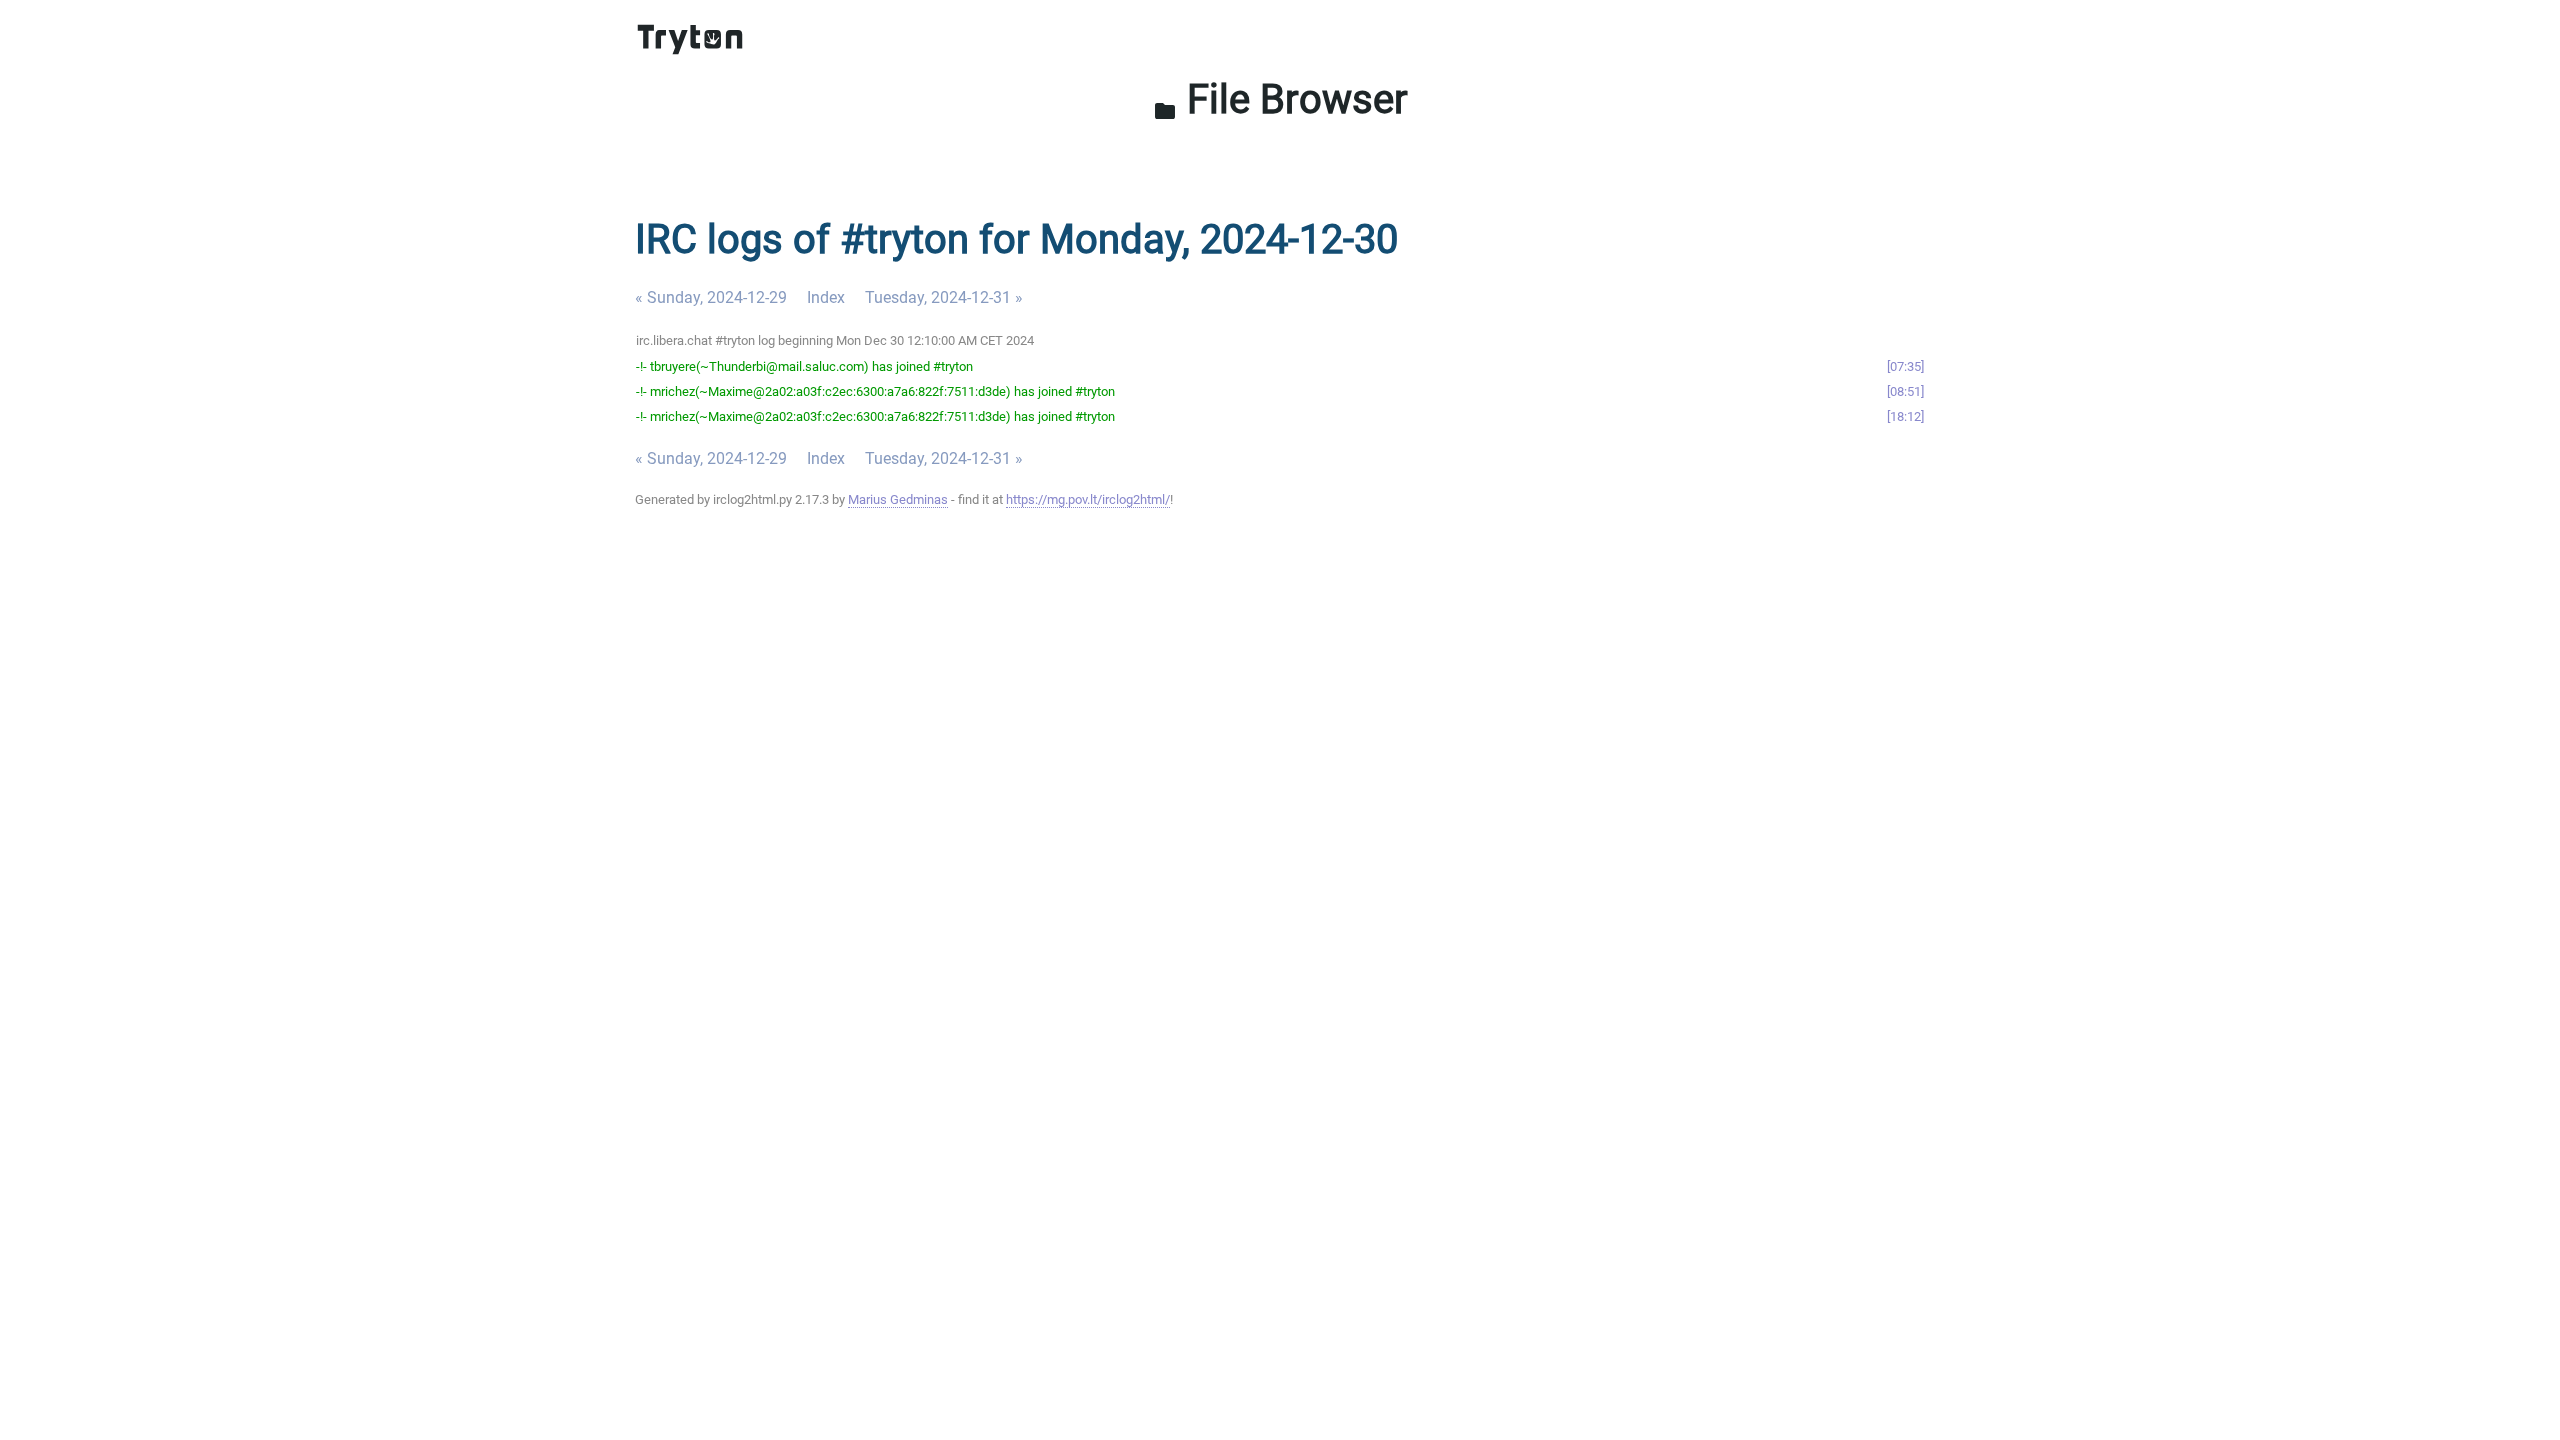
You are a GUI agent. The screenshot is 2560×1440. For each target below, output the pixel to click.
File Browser (1280, 99)
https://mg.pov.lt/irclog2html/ (1088, 499)
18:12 (1905, 416)
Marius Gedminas (898, 499)
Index (826, 297)
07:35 (1905, 366)
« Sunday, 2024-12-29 (711, 297)
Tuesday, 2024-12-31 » (944, 297)
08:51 (1905, 391)
